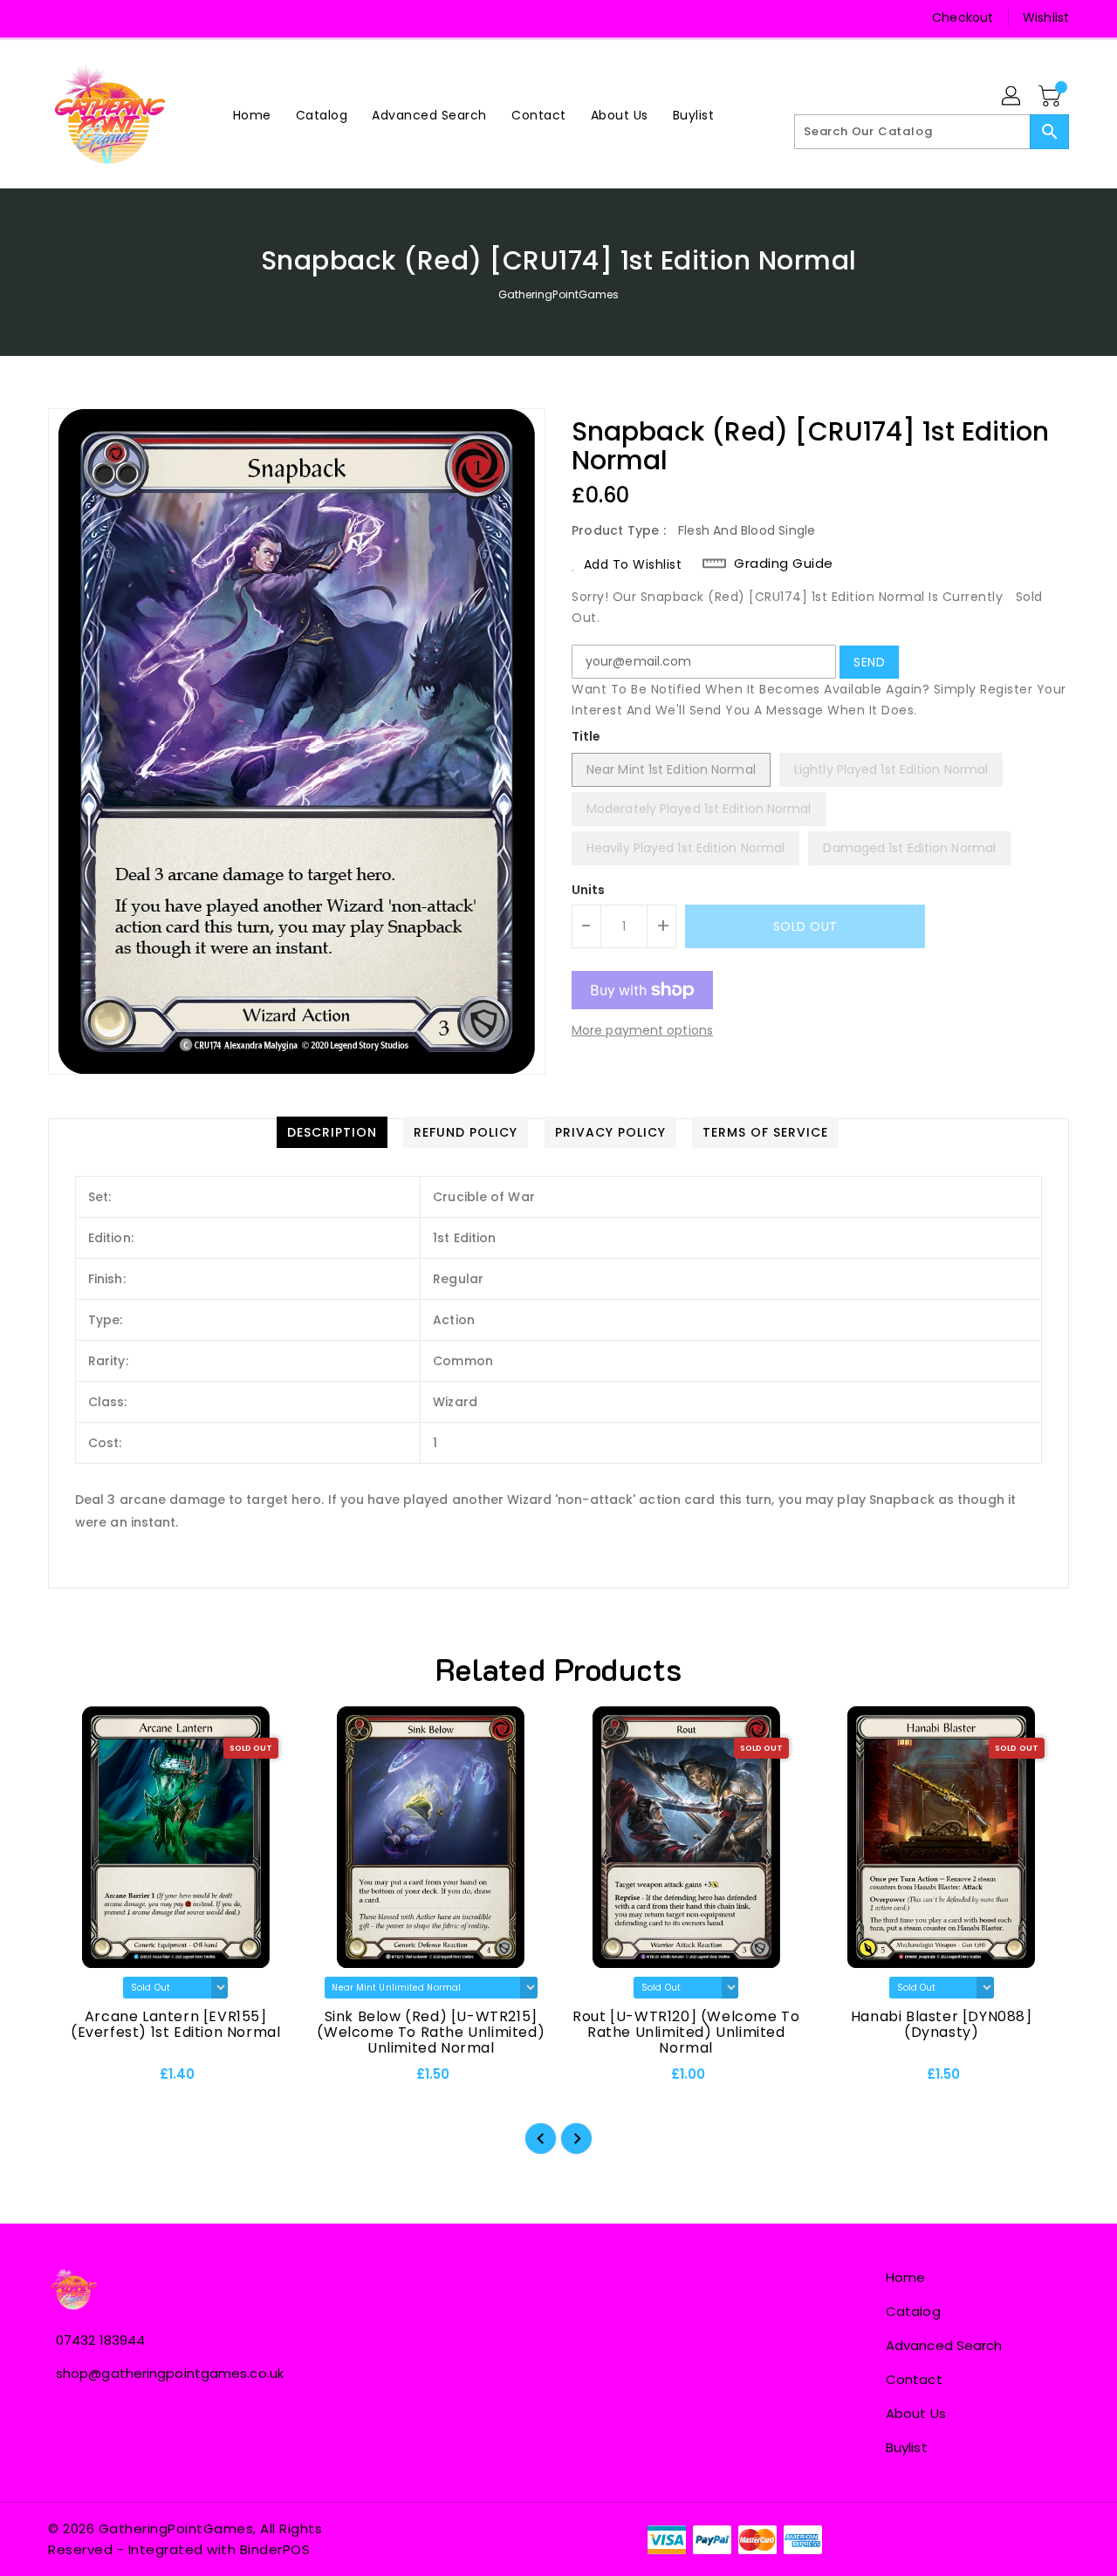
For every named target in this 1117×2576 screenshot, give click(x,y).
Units (589, 890)
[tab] (332, 1132)
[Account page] (1012, 97)
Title (586, 736)
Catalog (913, 2311)
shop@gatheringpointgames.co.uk (170, 2373)
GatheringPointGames (559, 294)
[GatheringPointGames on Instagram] (96, 17)
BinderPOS (275, 2549)
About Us (916, 2413)
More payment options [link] (642, 1030)
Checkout (963, 17)
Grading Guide (784, 564)
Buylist (907, 2447)
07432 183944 (100, 2340)
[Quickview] (76, 2080)
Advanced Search (944, 2345)
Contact (914, 2379)
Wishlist (1046, 17)
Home (905, 2277)
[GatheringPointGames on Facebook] (63, 17)
